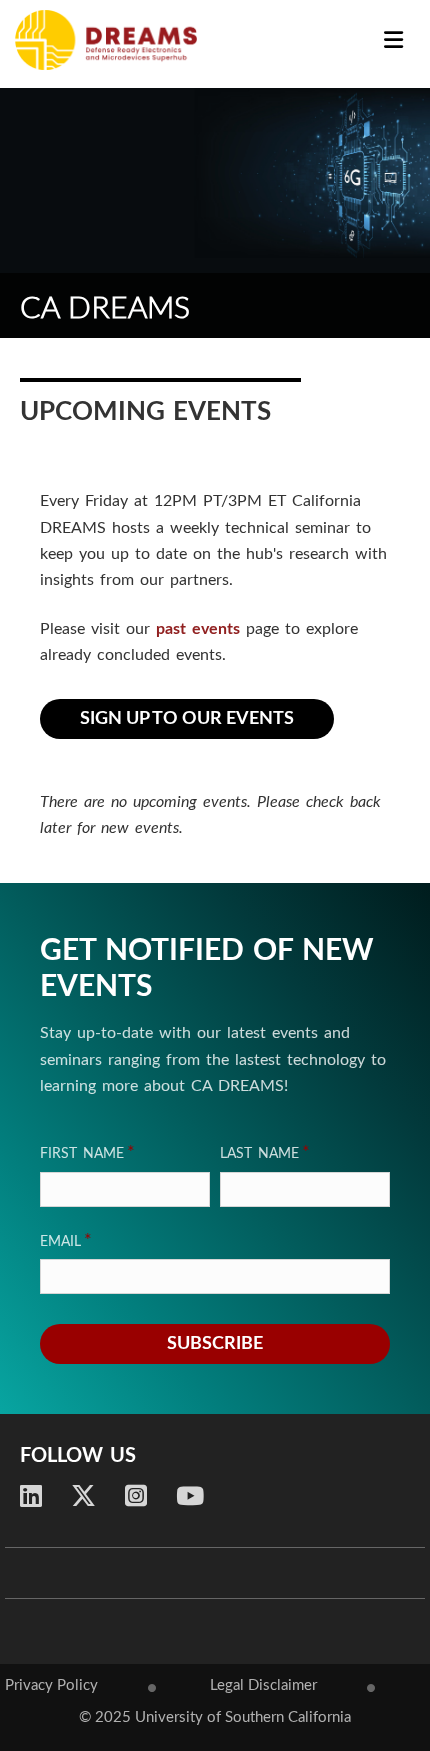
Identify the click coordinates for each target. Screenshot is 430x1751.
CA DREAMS (105, 307)
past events (198, 629)
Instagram (136, 1495)
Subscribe (215, 1344)
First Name (82, 1154)
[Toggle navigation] (393, 41)
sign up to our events (187, 719)
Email (60, 1242)
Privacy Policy (51, 1685)
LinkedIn (31, 1495)
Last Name (259, 1154)
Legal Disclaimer (263, 1685)
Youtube (190, 1495)
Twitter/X (83, 1495)
